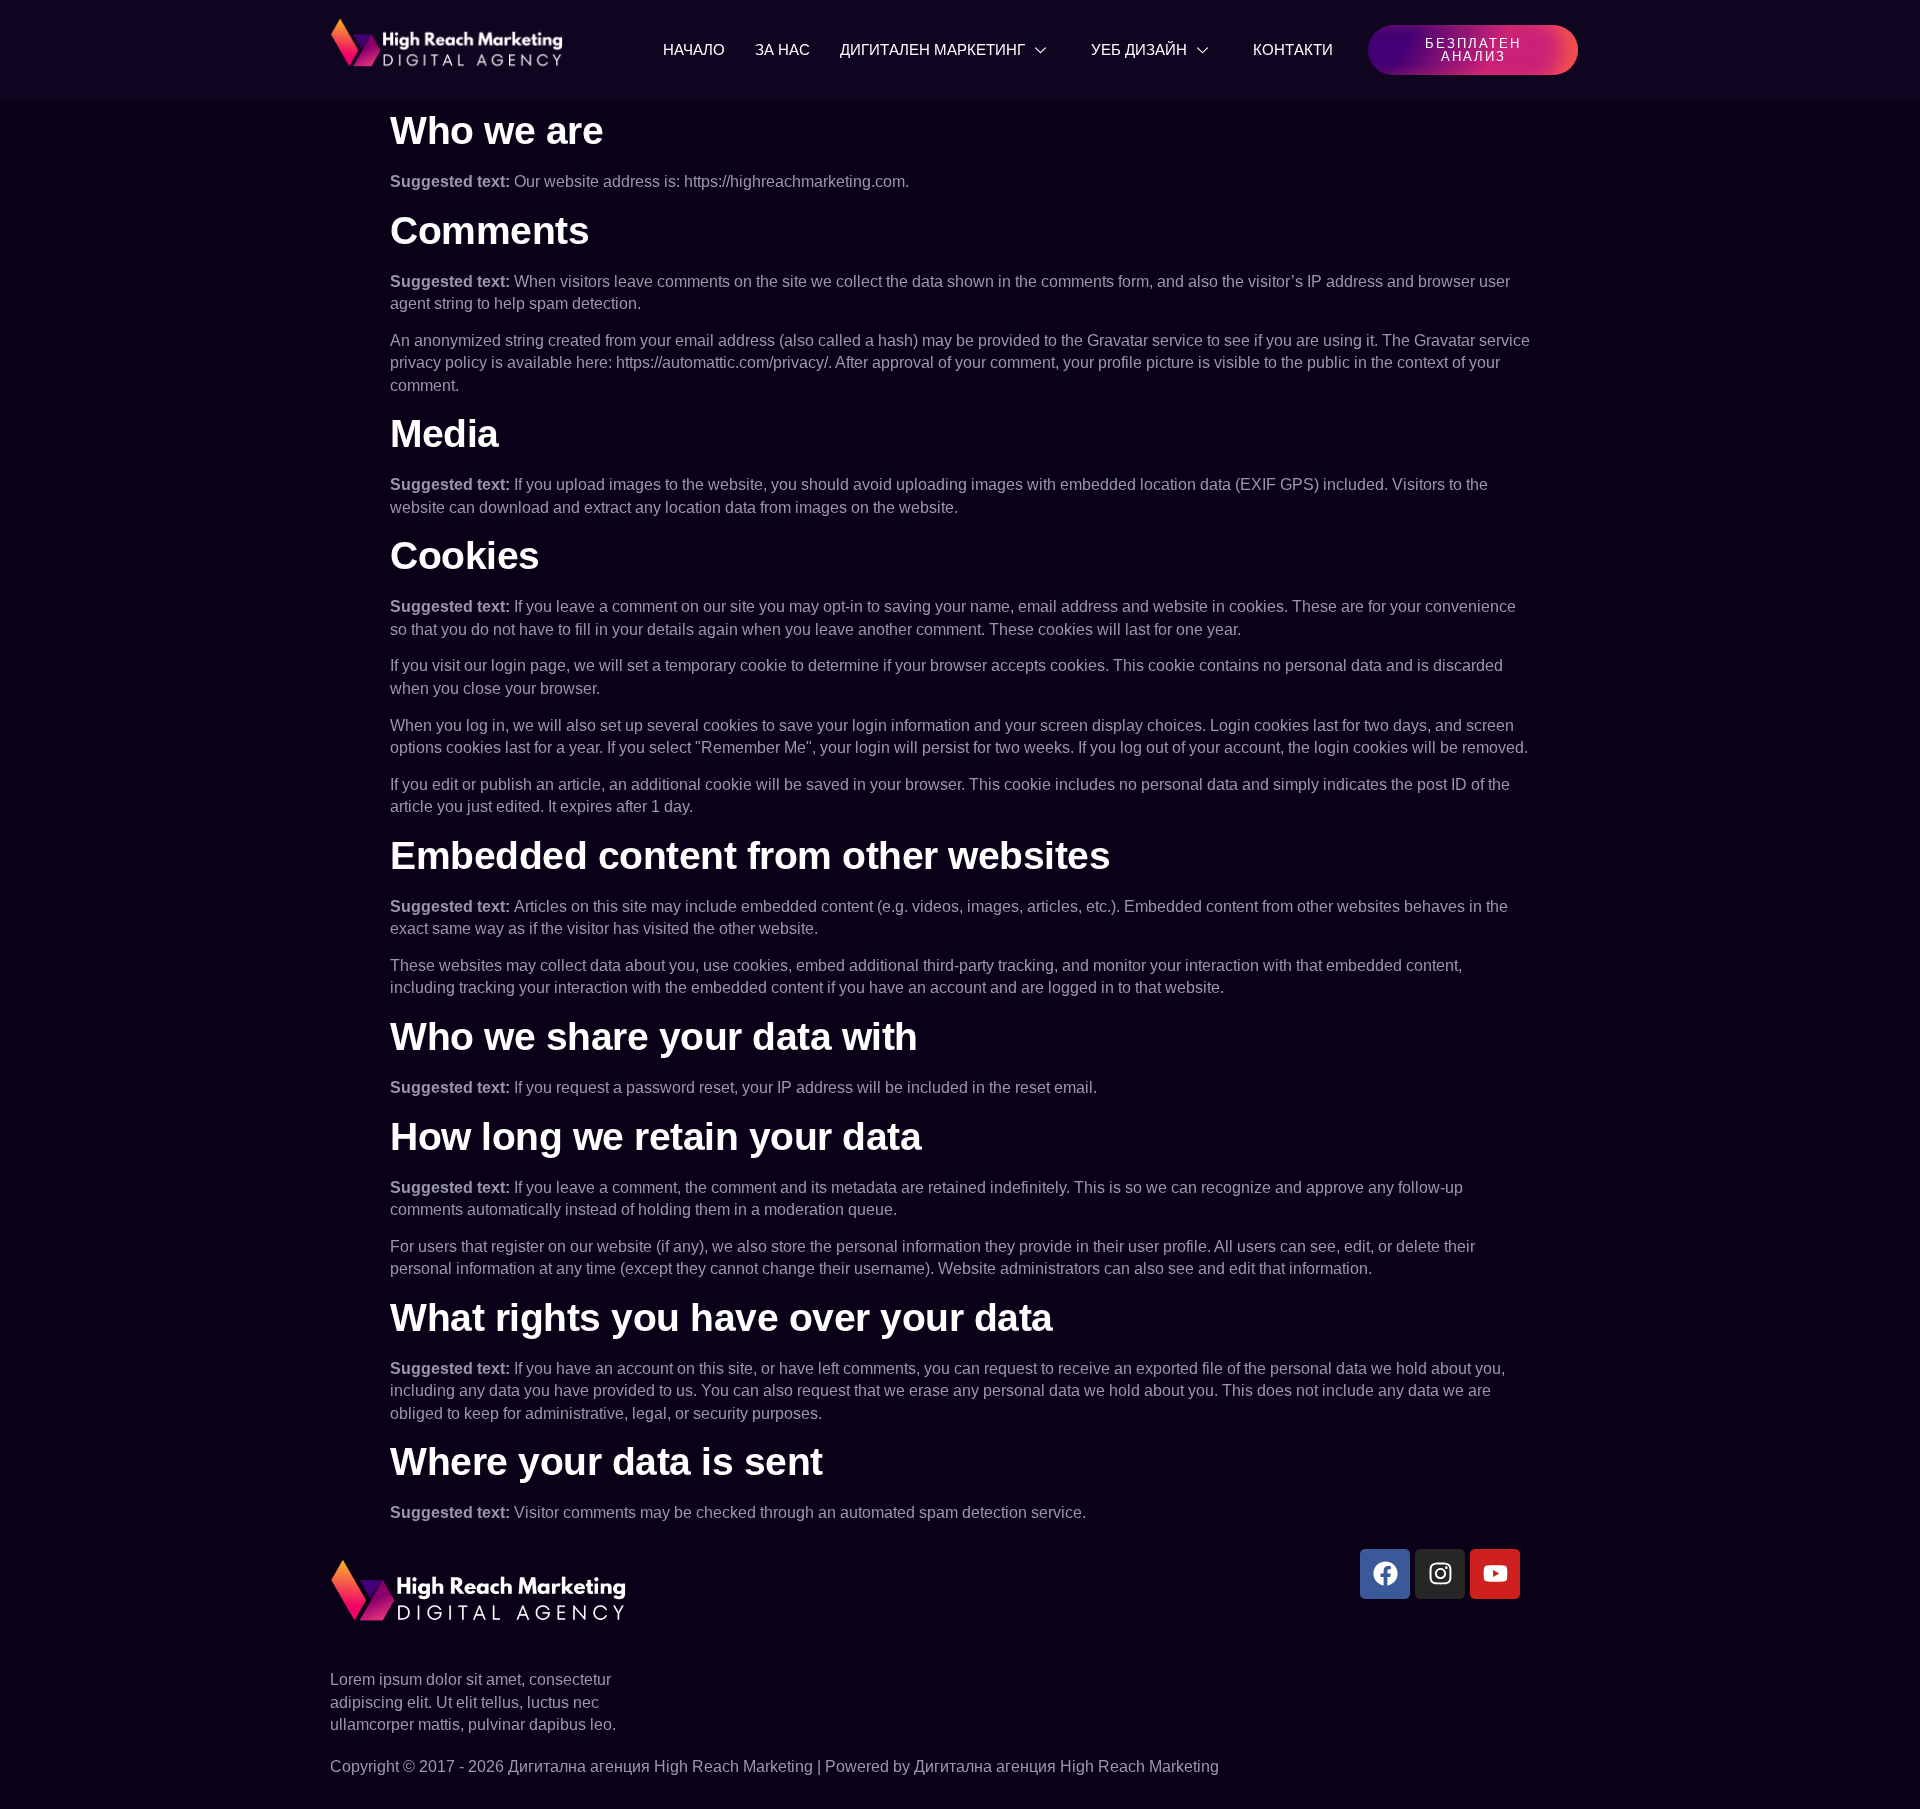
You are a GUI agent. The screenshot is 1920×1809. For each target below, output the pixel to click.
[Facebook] (1385, 1574)
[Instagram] (1440, 1574)
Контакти (1293, 49)
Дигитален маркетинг (932, 49)
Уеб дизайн (1139, 49)
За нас (782, 49)
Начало (694, 49)
